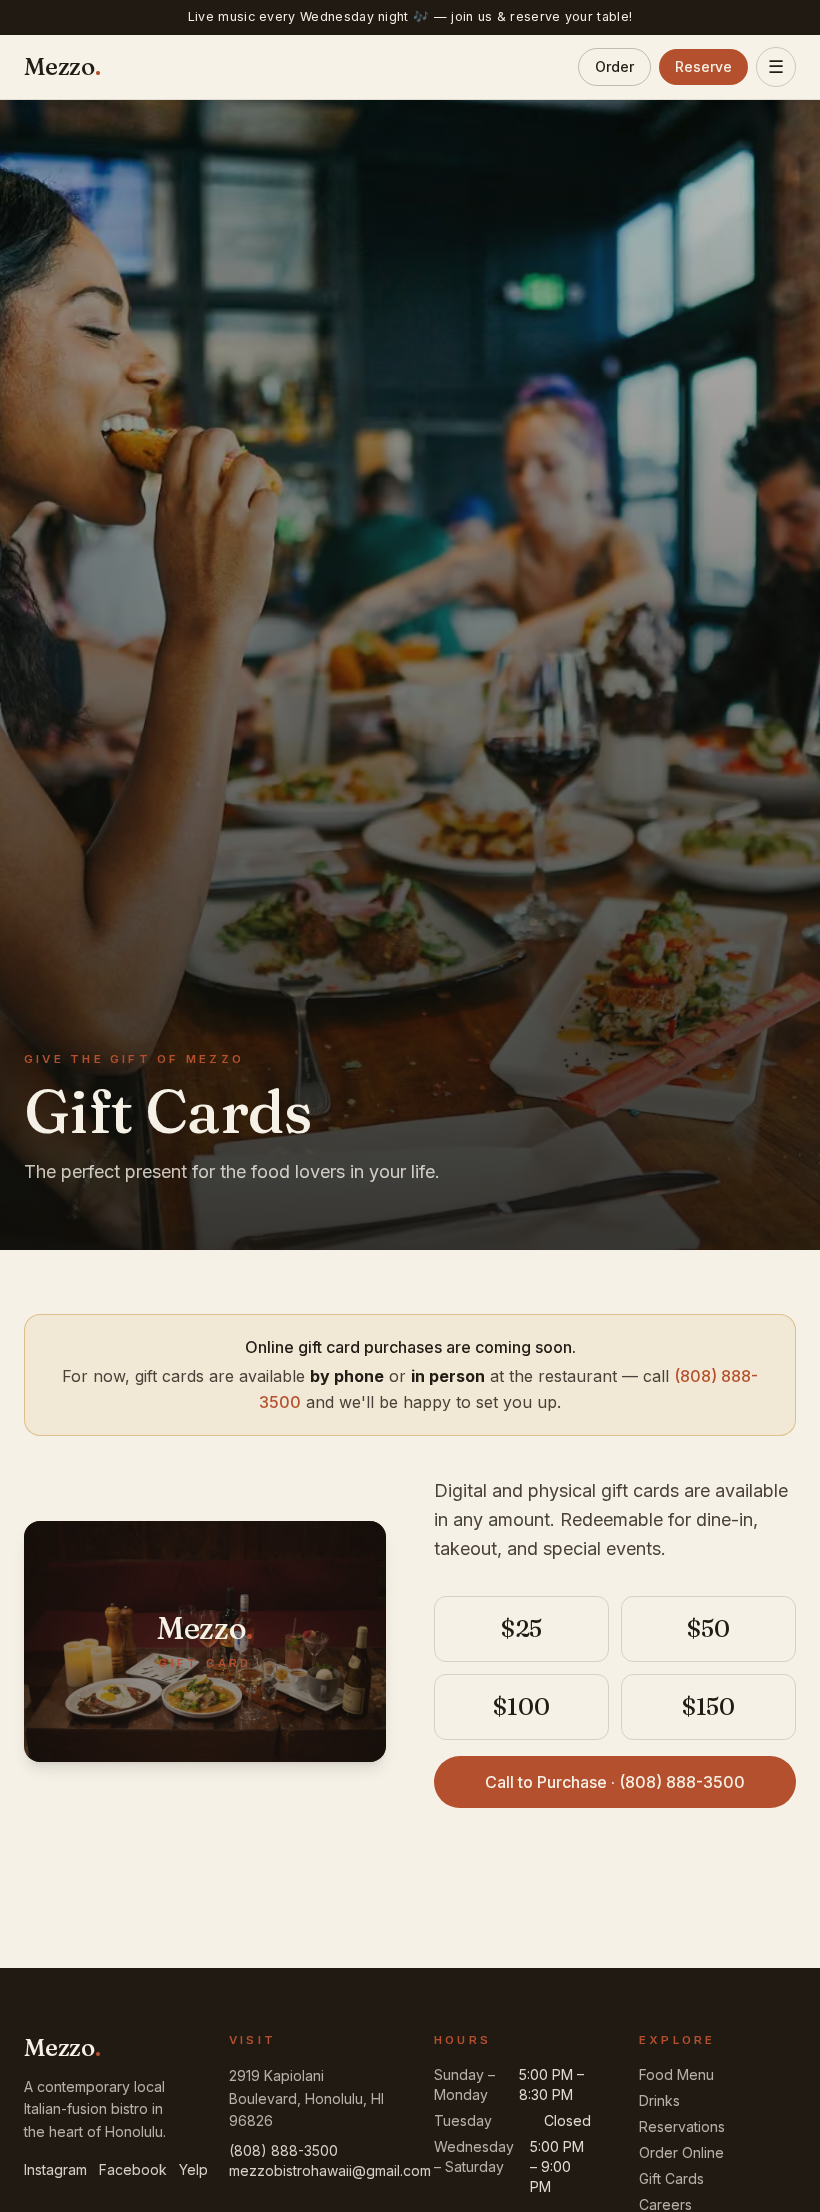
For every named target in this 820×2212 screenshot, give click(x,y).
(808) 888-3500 (283, 2150)
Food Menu (676, 2074)
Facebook (133, 2169)
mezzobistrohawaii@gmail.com (330, 2170)
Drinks (659, 2100)
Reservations (682, 2126)
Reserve (703, 66)
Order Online (681, 2152)
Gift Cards (671, 2178)
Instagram (55, 2169)
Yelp (193, 2169)
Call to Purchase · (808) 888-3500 (615, 1782)
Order (614, 66)
